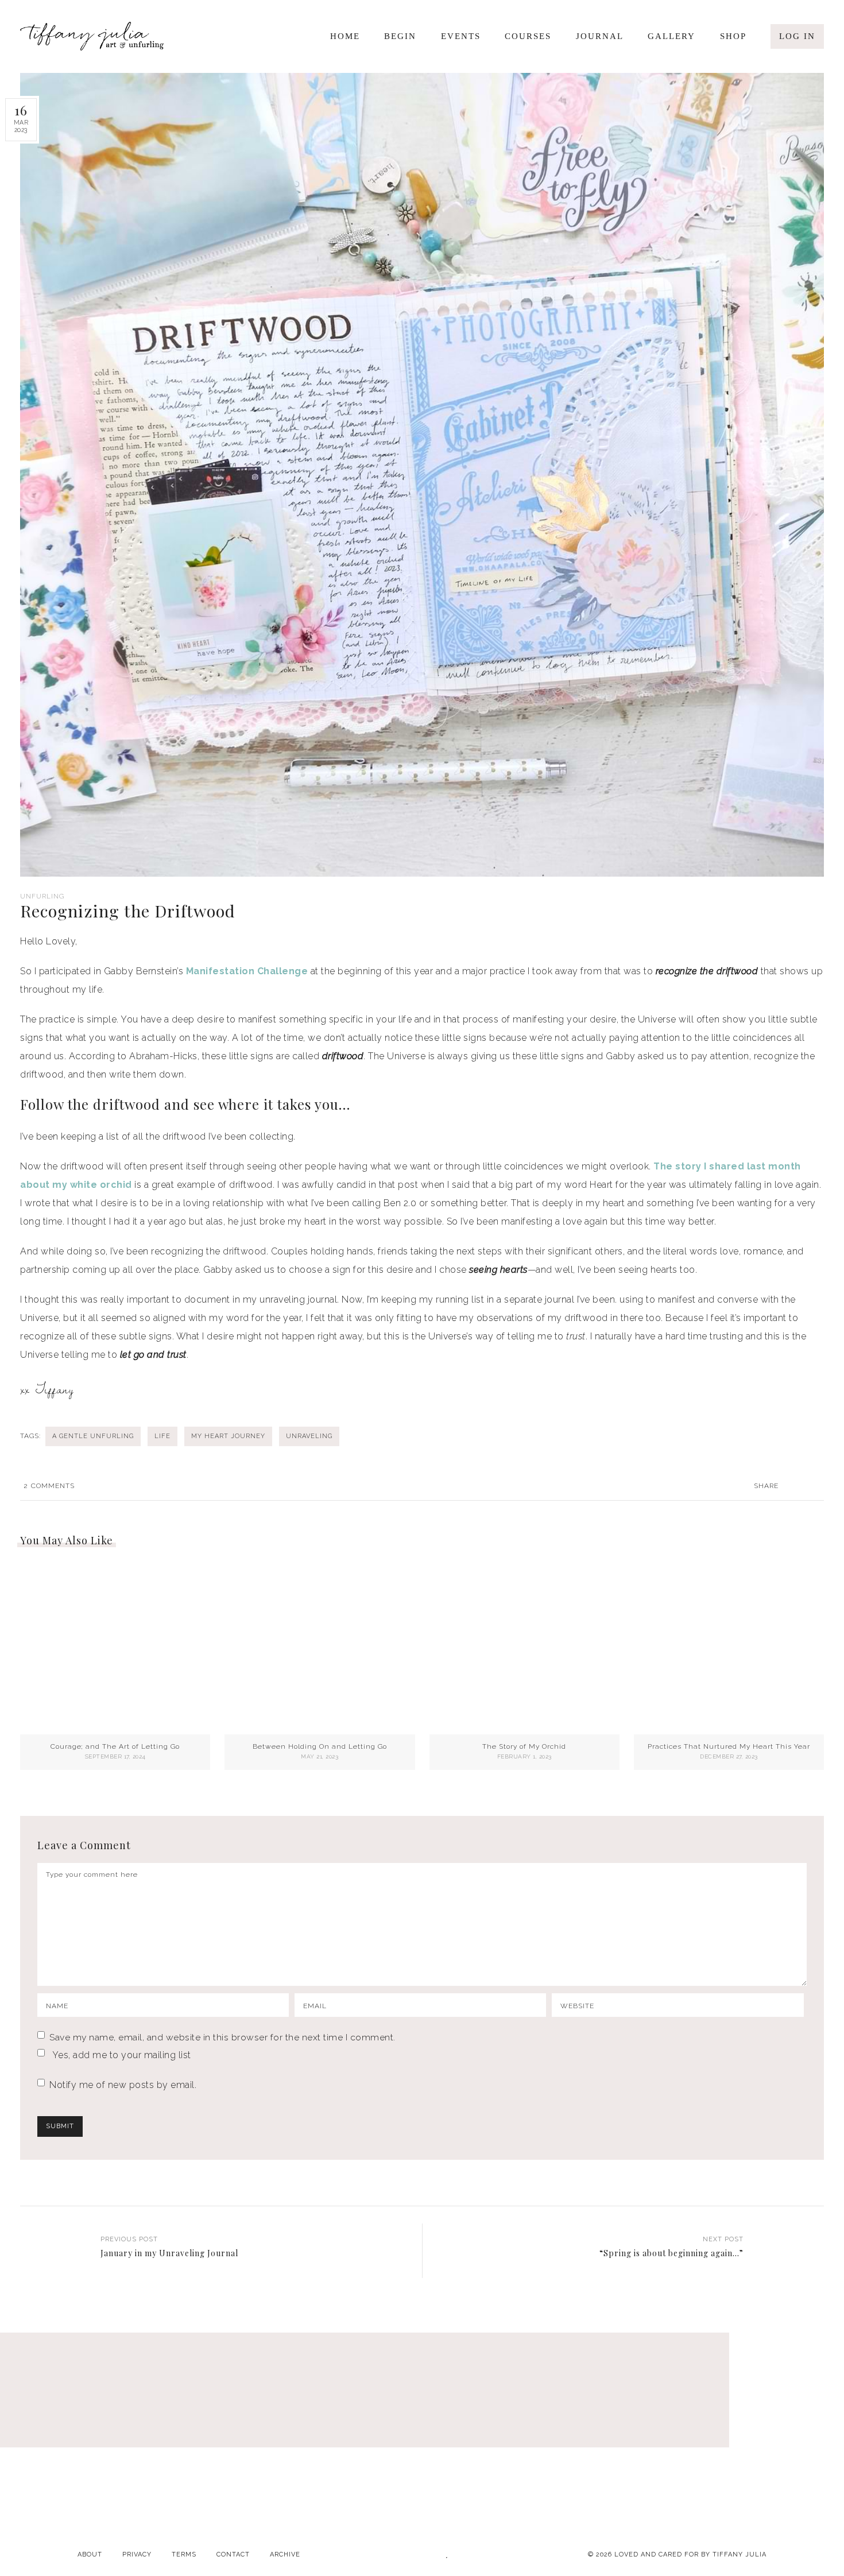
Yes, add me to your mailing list (120, 2055)
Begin (400, 36)
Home (345, 36)
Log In (797, 36)
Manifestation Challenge (247, 971)
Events (461, 36)
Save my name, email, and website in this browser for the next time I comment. (222, 2037)
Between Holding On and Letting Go (320, 1746)
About (90, 2554)
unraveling (309, 1436)
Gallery (671, 36)
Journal (600, 36)
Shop (733, 36)
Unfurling (42, 896)
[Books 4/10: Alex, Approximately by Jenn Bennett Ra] (252, 2446)
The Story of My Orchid (524, 1746)
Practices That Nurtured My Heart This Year (729, 1746)
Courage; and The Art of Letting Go (115, 1746)
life (162, 1436)
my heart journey (228, 1436)
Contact (233, 2554)
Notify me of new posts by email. (123, 2085)
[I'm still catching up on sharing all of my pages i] (762, 2446)
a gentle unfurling (93, 1436)
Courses (528, 36)
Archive (285, 2554)
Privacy (137, 2554)
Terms (184, 2554)
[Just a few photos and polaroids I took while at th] (82, 2446)
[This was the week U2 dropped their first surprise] (422, 2446)
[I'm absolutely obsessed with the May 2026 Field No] (592, 2446)
